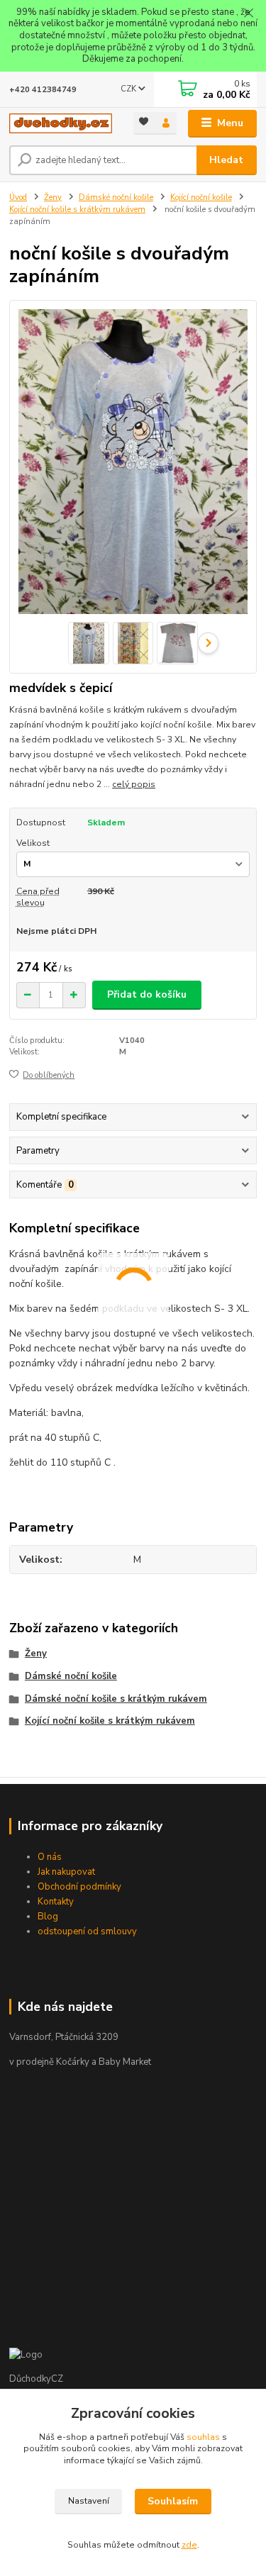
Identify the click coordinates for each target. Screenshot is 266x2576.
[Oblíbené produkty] (144, 122)
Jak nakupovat (66, 1872)
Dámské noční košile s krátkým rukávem (116, 1699)
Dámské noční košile (116, 197)
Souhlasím (173, 2501)
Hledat (226, 160)
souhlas (203, 2437)
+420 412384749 (43, 90)
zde (189, 2545)
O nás (50, 1857)
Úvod (18, 197)
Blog (48, 1917)
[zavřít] (248, 14)
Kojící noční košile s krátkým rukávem (77, 210)
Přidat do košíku (147, 994)
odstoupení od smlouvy (87, 1931)
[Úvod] (61, 123)
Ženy (53, 197)
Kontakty (56, 1902)
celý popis (134, 784)
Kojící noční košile (201, 197)
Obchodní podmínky (79, 1887)
